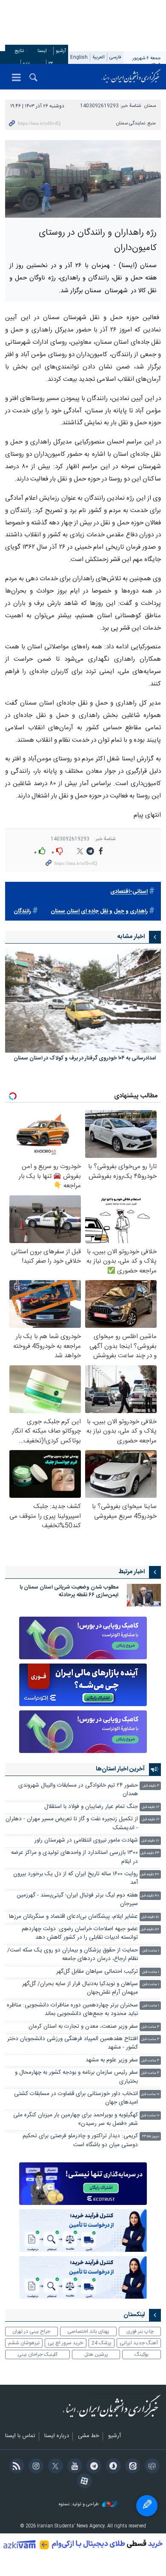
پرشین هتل (96, 2354)
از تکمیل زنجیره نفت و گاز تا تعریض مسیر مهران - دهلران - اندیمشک (72, 1823)
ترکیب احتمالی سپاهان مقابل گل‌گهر (97, 1972)
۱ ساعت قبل (151, 1951)
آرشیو (61, 51)
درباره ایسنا (57, 2436)
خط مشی (89, 2436)
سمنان (150, 106)
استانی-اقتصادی (129, 892)
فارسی (115, 57)
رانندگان (22, 911)
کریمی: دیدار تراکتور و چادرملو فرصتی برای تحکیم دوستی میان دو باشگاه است (80, 2140)
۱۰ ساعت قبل (150, 2094)
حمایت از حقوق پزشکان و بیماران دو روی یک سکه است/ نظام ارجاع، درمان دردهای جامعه (73, 1955)
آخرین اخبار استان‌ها (120, 1769)
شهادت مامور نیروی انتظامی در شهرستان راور (85, 1841)
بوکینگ (142, 2354)
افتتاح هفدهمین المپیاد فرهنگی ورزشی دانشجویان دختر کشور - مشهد (73, 2043)
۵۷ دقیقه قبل (150, 1930)
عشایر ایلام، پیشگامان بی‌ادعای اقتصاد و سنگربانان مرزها (73, 1917)
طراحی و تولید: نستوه (79, 2505)
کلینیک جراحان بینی (37, 2354)
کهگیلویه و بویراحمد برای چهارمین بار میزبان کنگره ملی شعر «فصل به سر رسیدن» (76, 2120)
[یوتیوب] (73, 2467)
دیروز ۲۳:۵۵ (151, 2137)
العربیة (99, 57)
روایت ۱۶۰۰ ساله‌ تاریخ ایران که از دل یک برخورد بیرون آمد (76, 1878)
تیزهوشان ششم (24, 2343)
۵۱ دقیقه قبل (150, 1917)
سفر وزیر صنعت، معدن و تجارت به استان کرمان (83, 2027)
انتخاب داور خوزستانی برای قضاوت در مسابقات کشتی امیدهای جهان (76, 2098)
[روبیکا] (150, 2467)
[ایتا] (131, 2467)
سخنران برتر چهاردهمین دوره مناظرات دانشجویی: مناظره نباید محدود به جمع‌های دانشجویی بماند (72, 2010)
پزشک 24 (102, 2343)
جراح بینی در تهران (31, 2331)
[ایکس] (54, 2467)
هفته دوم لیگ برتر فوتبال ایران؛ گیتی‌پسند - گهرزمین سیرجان (77, 1900)
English (79, 57)
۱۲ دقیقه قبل (150, 1807)
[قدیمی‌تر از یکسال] (83, 1001)
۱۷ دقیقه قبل (150, 1841)
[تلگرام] (93, 2467)
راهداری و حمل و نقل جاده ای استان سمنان (99, 911)
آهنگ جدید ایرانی (139, 2343)
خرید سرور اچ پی (65, 2343)
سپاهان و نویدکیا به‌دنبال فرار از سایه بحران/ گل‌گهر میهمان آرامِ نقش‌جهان (80, 1988)
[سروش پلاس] (112, 2467)
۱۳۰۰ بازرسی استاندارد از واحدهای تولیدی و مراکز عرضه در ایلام (74, 1857)
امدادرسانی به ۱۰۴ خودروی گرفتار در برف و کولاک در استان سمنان (85, 1059)
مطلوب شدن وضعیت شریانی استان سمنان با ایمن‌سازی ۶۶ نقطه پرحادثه (69, 1591)
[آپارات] (83, 2482)
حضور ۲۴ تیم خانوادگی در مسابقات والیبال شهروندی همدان (78, 1790)
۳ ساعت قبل (150, 2027)
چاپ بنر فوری (140, 2331)
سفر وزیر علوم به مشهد (112, 2060)
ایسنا (131, 77)
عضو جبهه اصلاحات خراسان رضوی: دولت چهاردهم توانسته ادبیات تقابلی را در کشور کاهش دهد (80, 1933)
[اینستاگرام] (35, 2467)
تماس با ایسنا (20, 2436)
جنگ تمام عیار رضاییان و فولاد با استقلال (91, 1807)
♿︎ (147, 2506)
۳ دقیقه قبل (151, 1786)
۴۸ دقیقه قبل (150, 1896)
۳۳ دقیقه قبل (150, 1853)
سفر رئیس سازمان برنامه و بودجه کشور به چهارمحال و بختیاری (76, 2077)
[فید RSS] (15, 2467)
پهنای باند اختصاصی (88, 2331)
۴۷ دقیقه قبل (150, 1875)
